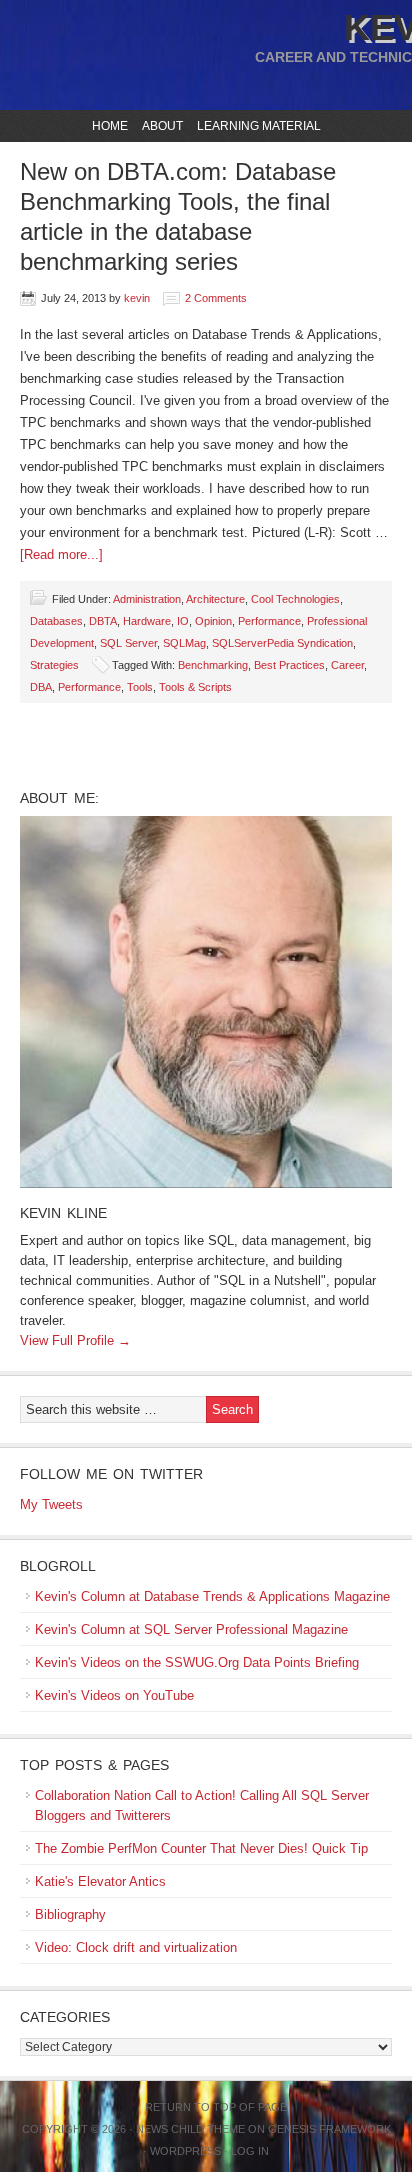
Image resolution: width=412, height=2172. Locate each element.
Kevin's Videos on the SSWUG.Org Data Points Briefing (197, 1662)
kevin (137, 298)
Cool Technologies (295, 599)
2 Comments (216, 298)
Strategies (54, 665)
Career (347, 665)
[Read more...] (61, 554)
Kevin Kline (63, 1213)
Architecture (215, 599)
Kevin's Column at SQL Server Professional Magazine (191, 1629)
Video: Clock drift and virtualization (136, 1947)
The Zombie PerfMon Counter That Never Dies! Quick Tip (201, 1848)
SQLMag (184, 643)
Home (110, 126)
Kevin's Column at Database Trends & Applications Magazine (212, 1596)
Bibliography (70, 1914)
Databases (56, 621)
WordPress (185, 2151)
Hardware (147, 621)
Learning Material (256, 126)
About (160, 126)
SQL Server (128, 643)
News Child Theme (190, 2129)
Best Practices (289, 665)
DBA (41, 687)
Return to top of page (216, 2107)
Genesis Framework (329, 2129)
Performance (269, 621)
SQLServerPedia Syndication (282, 643)
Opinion (213, 621)
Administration (147, 599)
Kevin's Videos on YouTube (114, 1695)
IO (183, 621)
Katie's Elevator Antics (100, 1881)
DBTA (103, 621)
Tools (140, 687)
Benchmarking (213, 665)
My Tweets (51, 1504)
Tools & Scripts (195, 687)
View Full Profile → (75, 1340)
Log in (250, 2151)
